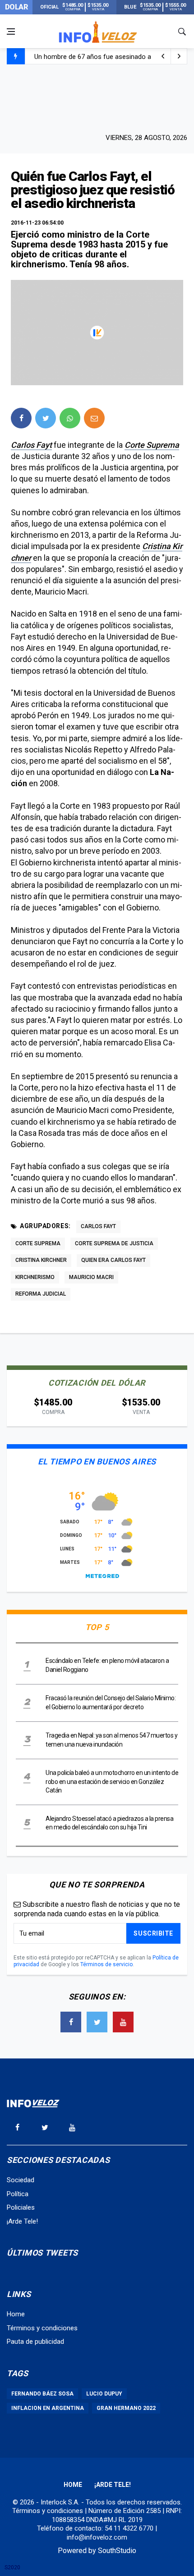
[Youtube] (123, 2022)
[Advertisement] (97, 98)
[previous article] (179, 56)
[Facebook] (71, 2022)
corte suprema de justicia (114, 1243)
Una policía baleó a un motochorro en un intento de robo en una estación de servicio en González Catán (112, 1781)
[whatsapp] (70, 418)
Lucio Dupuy (104, 2394)
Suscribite (153, 1933)
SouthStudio (117, 2551)
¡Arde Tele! (22, 2221)
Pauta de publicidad (35, 2342)
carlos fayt (98, 1226)
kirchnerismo (35, 1277)
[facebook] (21, 418)
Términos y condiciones (42, 2328)
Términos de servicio (106, 1964)
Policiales (21, 2207)
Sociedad (21, 2180)
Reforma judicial (41, 1294)
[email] (94, 418)
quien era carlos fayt (113, 1260)
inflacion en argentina (48, 2408)
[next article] (163, 56)
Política (18, 2194)
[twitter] (46, 418)
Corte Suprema (152, 445)
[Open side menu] (11, 32)
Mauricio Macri (91, 1277)
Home (16, 2314)
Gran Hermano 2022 (126, 2408)
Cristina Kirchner (41, 1260)
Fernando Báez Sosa (42, 2394)
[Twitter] (97, 2022)
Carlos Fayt (31, 445)
